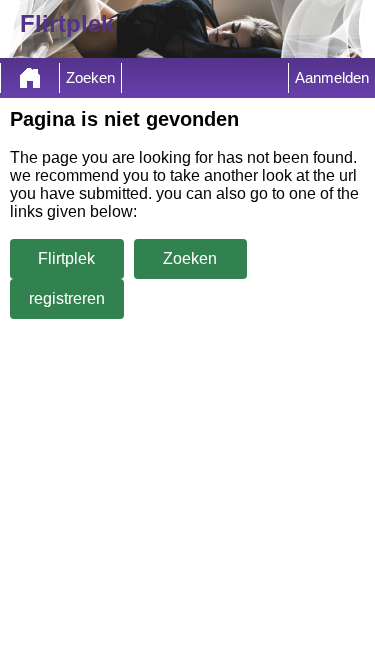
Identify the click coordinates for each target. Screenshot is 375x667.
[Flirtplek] (30, 78)
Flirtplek (66, 258)
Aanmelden (332, 78)
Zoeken (90, 78)
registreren (67, 298)
